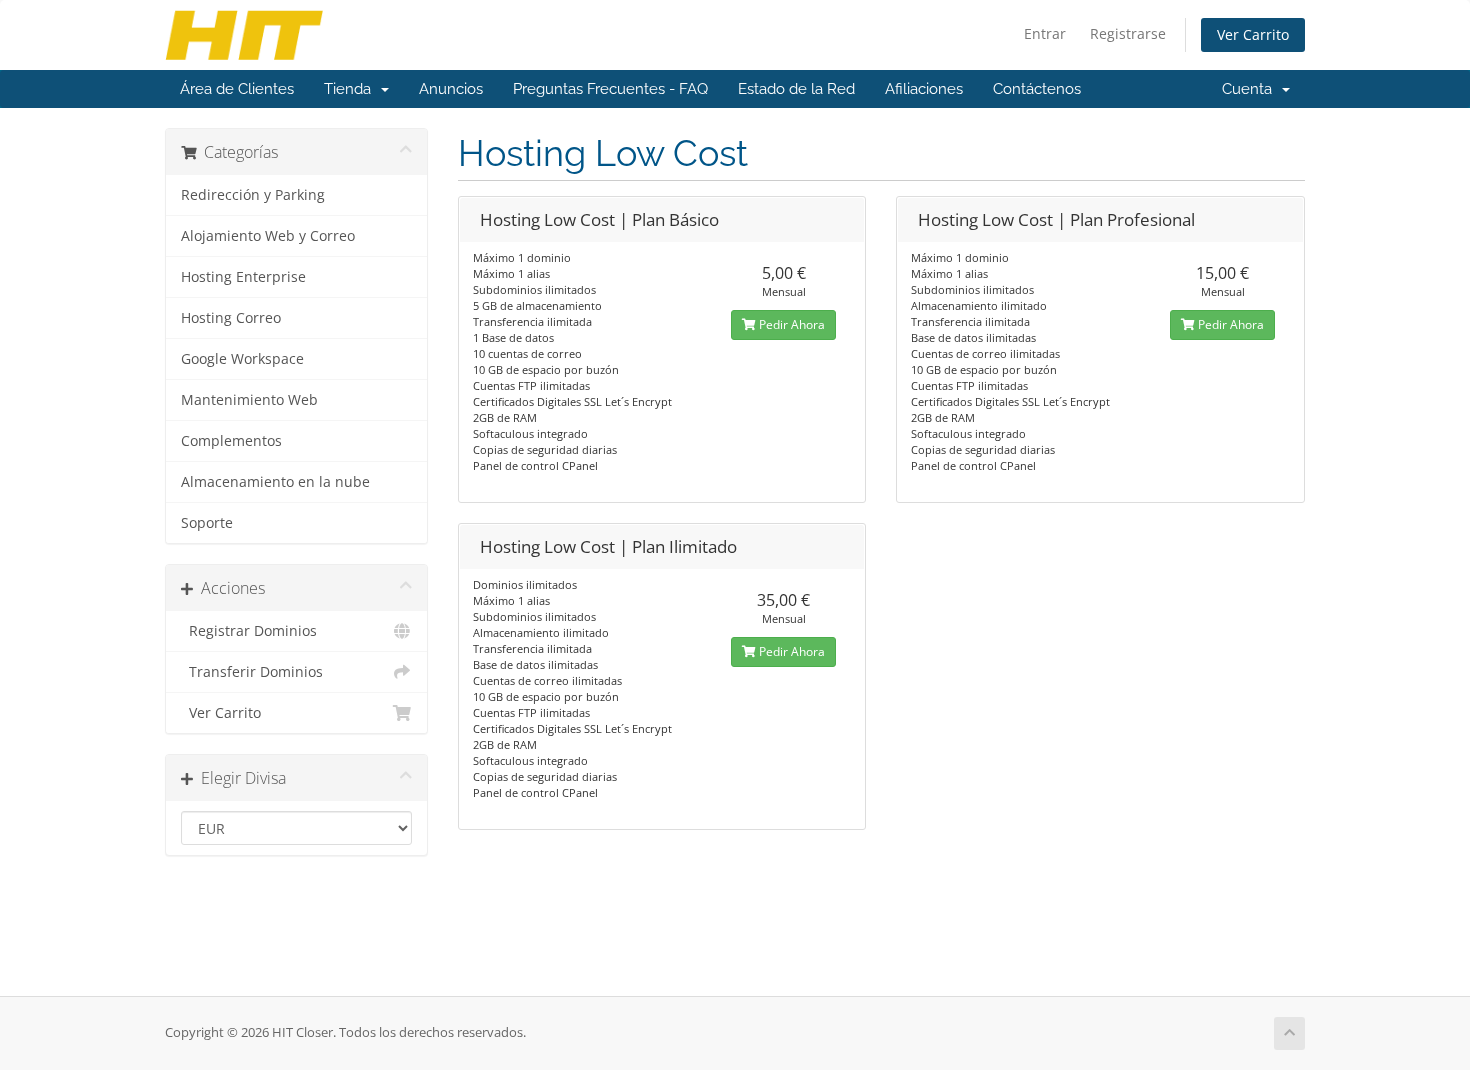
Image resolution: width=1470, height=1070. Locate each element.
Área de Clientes (237, 89)
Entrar (1045, 33)
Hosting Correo (231, 318)
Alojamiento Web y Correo (268, 236)
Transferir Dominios (252, 672)
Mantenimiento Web (249, 400)
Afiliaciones (924, 89)
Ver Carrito (1253, 34)
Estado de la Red (796, 89)
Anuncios (451, 89)
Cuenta (1251, 89)
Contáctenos (1037, 89)
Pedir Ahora (790, 324)
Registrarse (1128, 33)
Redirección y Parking (253, 195)
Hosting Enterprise (243, 277)
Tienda (351, 89)
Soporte (207, 523)
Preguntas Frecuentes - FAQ (610, 89)
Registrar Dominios (249, 631)
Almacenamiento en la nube (275, 482)
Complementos (231, 441)
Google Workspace (242, 359)
